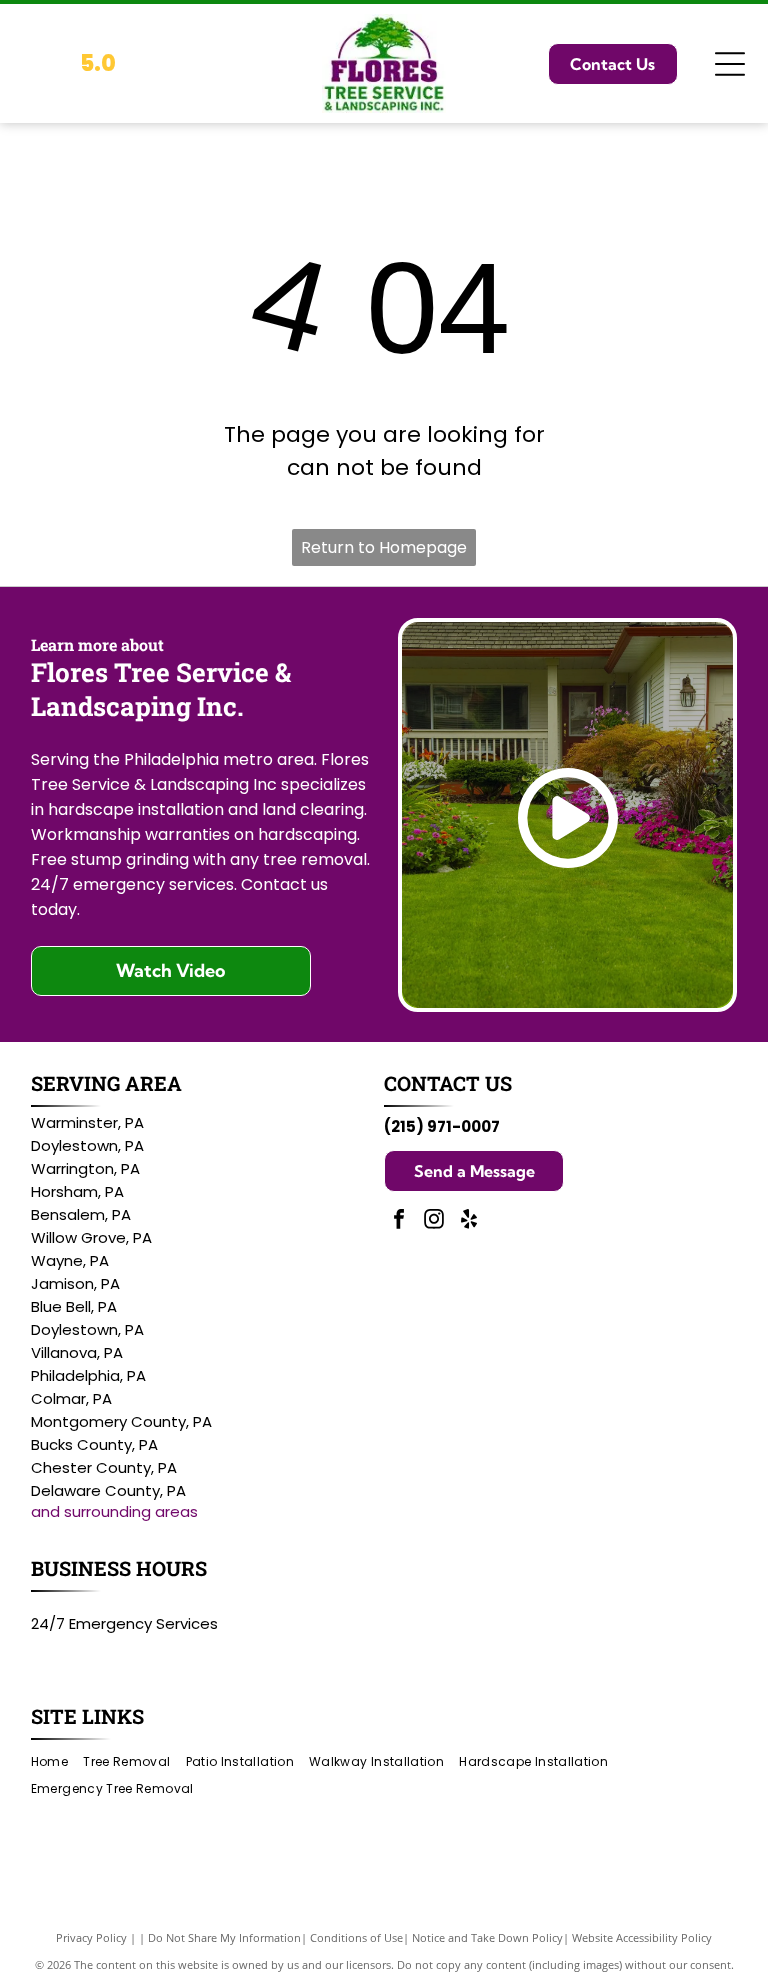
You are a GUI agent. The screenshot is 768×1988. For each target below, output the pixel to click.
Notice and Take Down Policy (487, 1937)
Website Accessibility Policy (642, 1937)
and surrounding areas (114, 1511)
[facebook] (399, 1221)
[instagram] (434, 1221)
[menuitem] (57, 1761)
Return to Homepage (384, 547)
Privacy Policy (91, 1937)
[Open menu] (730, 64)
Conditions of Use (356, 1937)
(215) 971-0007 (442, 1126)
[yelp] (469, 1221)
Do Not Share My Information (224, 1937)
